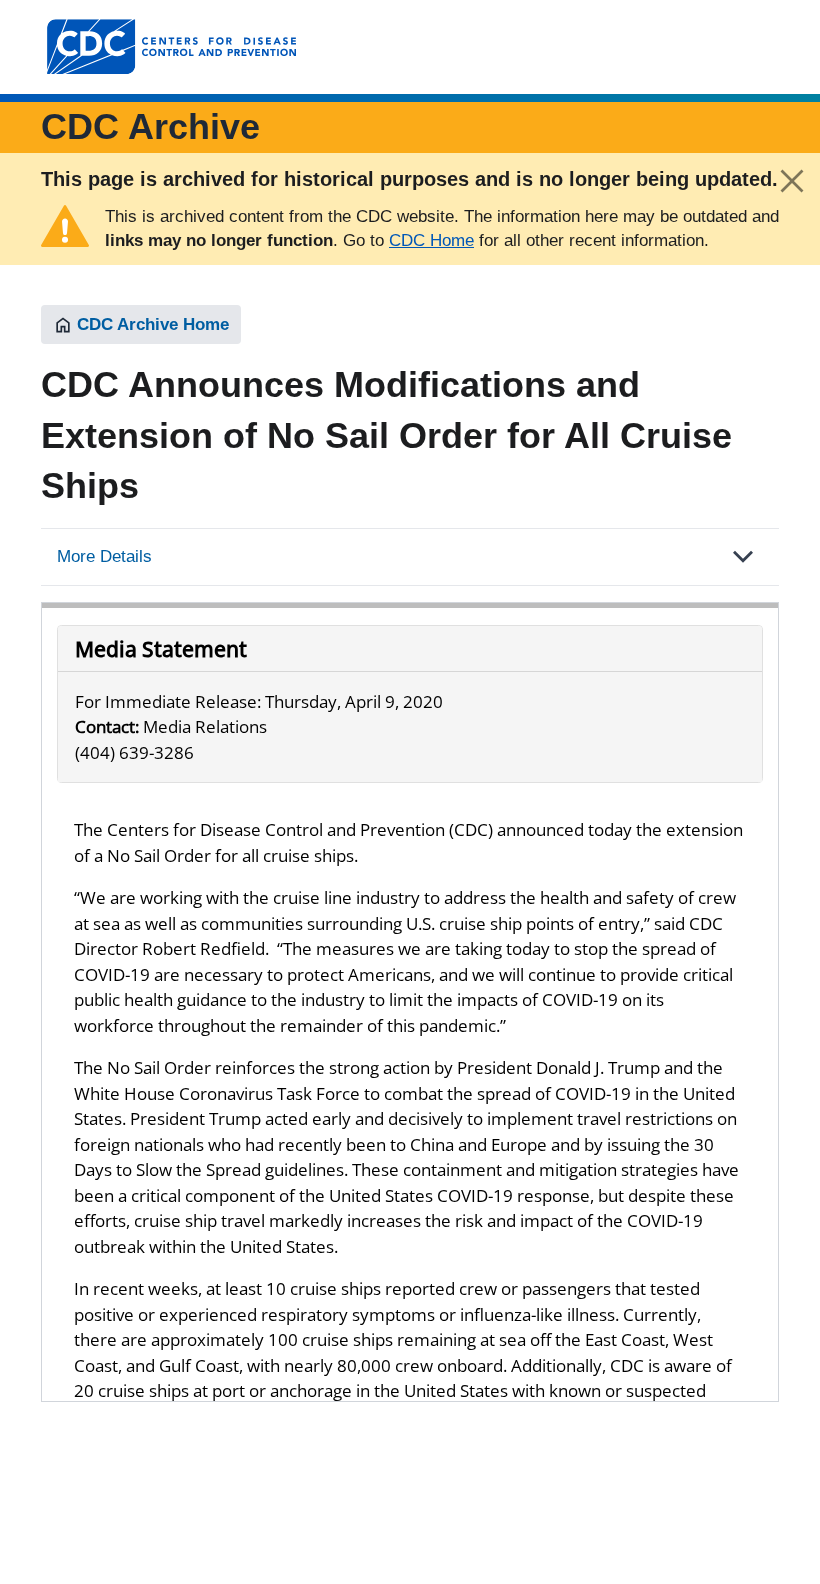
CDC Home (431, 240)
